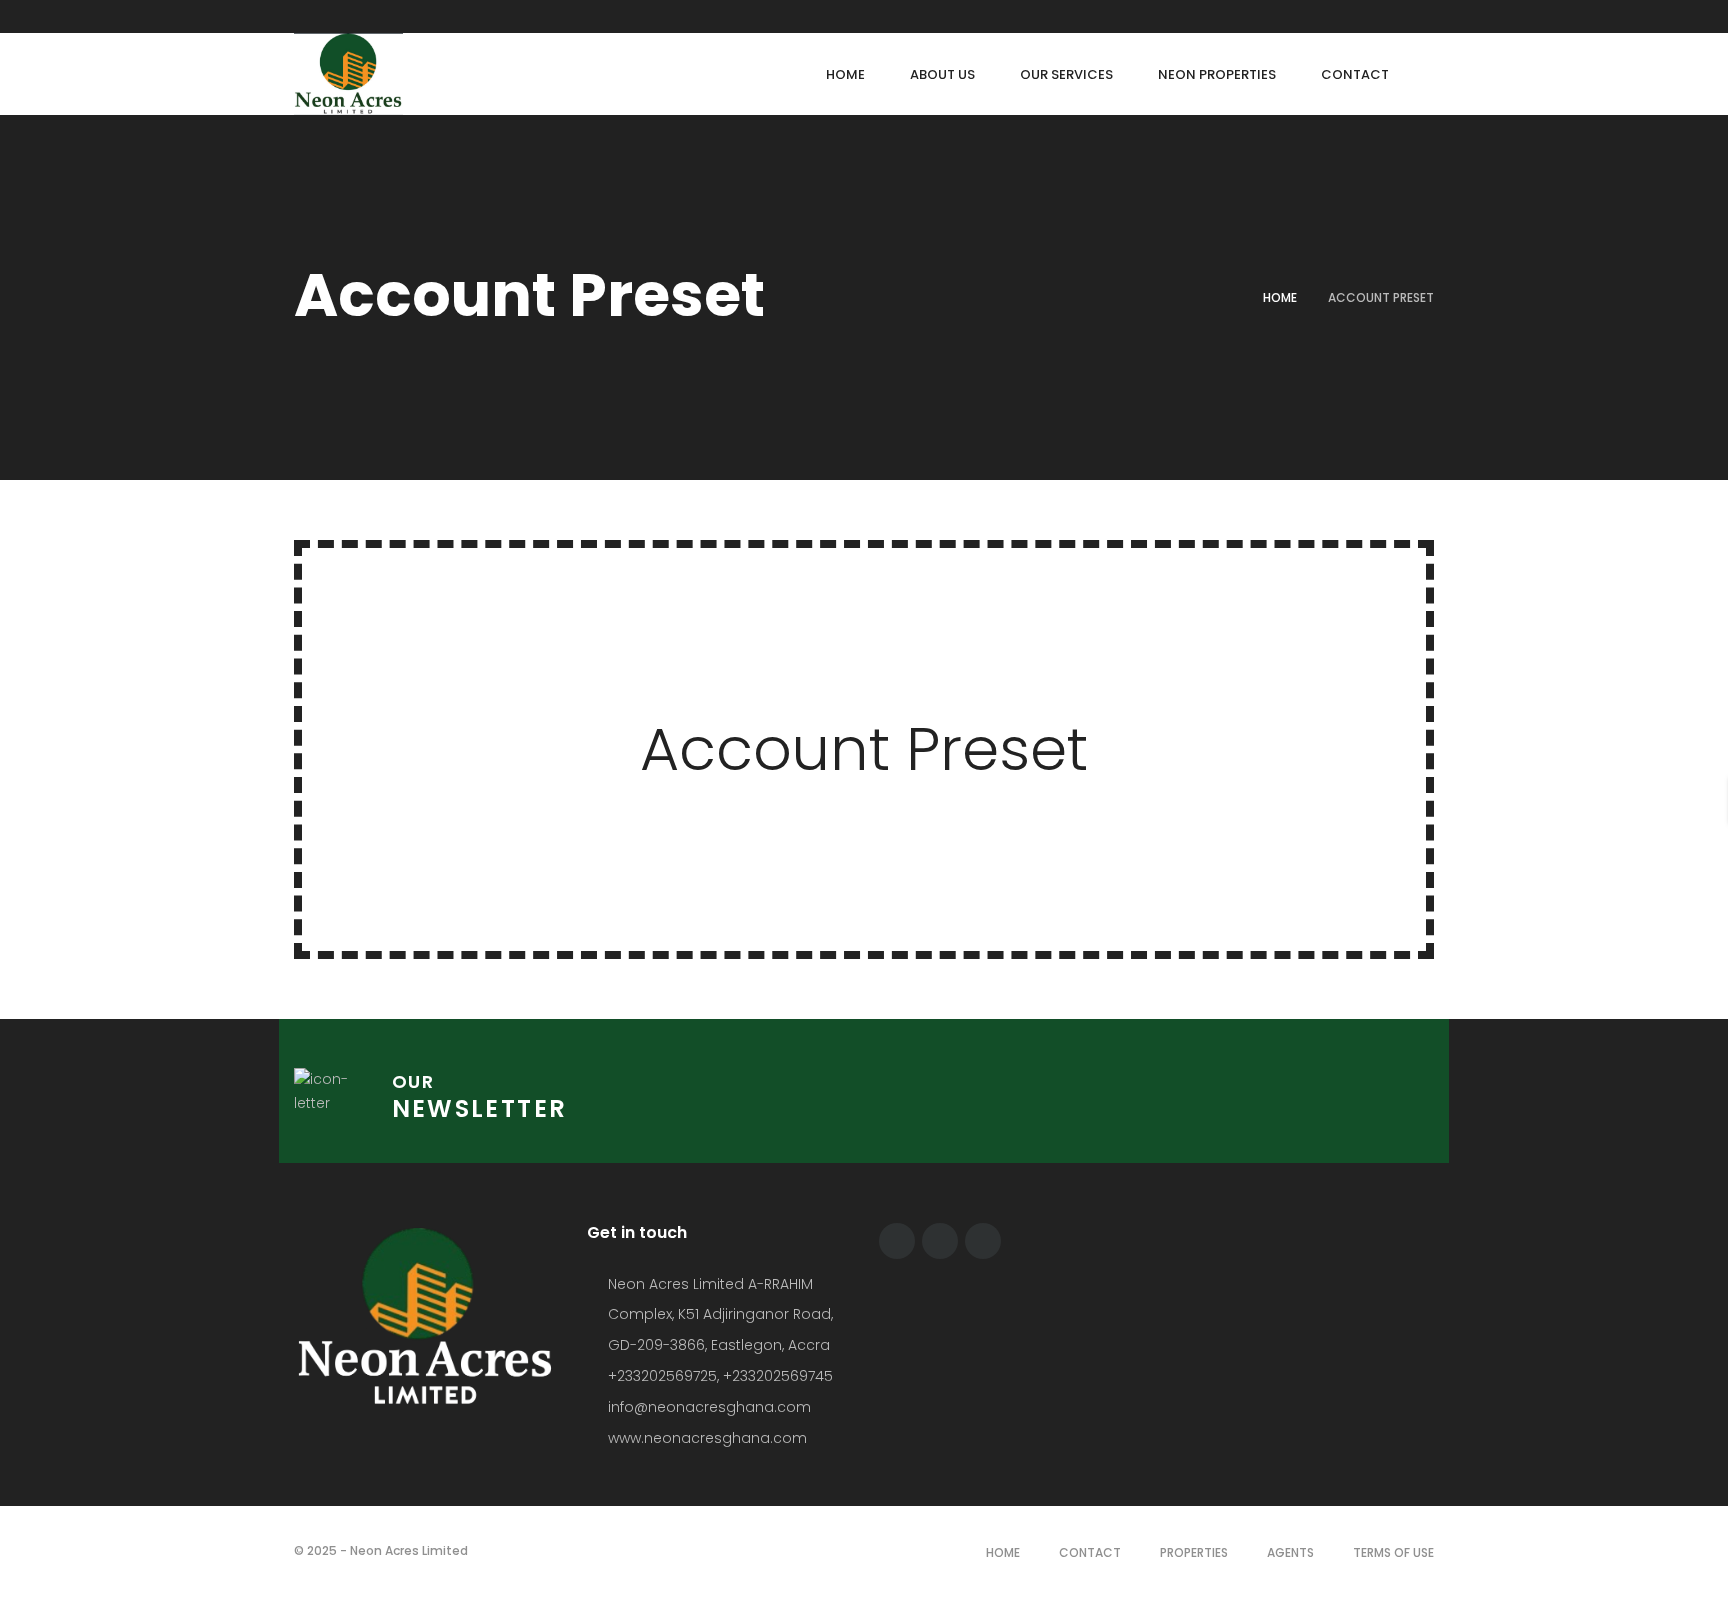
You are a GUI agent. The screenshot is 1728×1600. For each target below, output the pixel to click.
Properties (1194, 1552)
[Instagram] (1429, 16)
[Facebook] (1353, 16)
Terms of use (1393, 1552)
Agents (1290, 1552)
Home (1280, 297)
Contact (1090, 1552)
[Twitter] (1391, 16)
